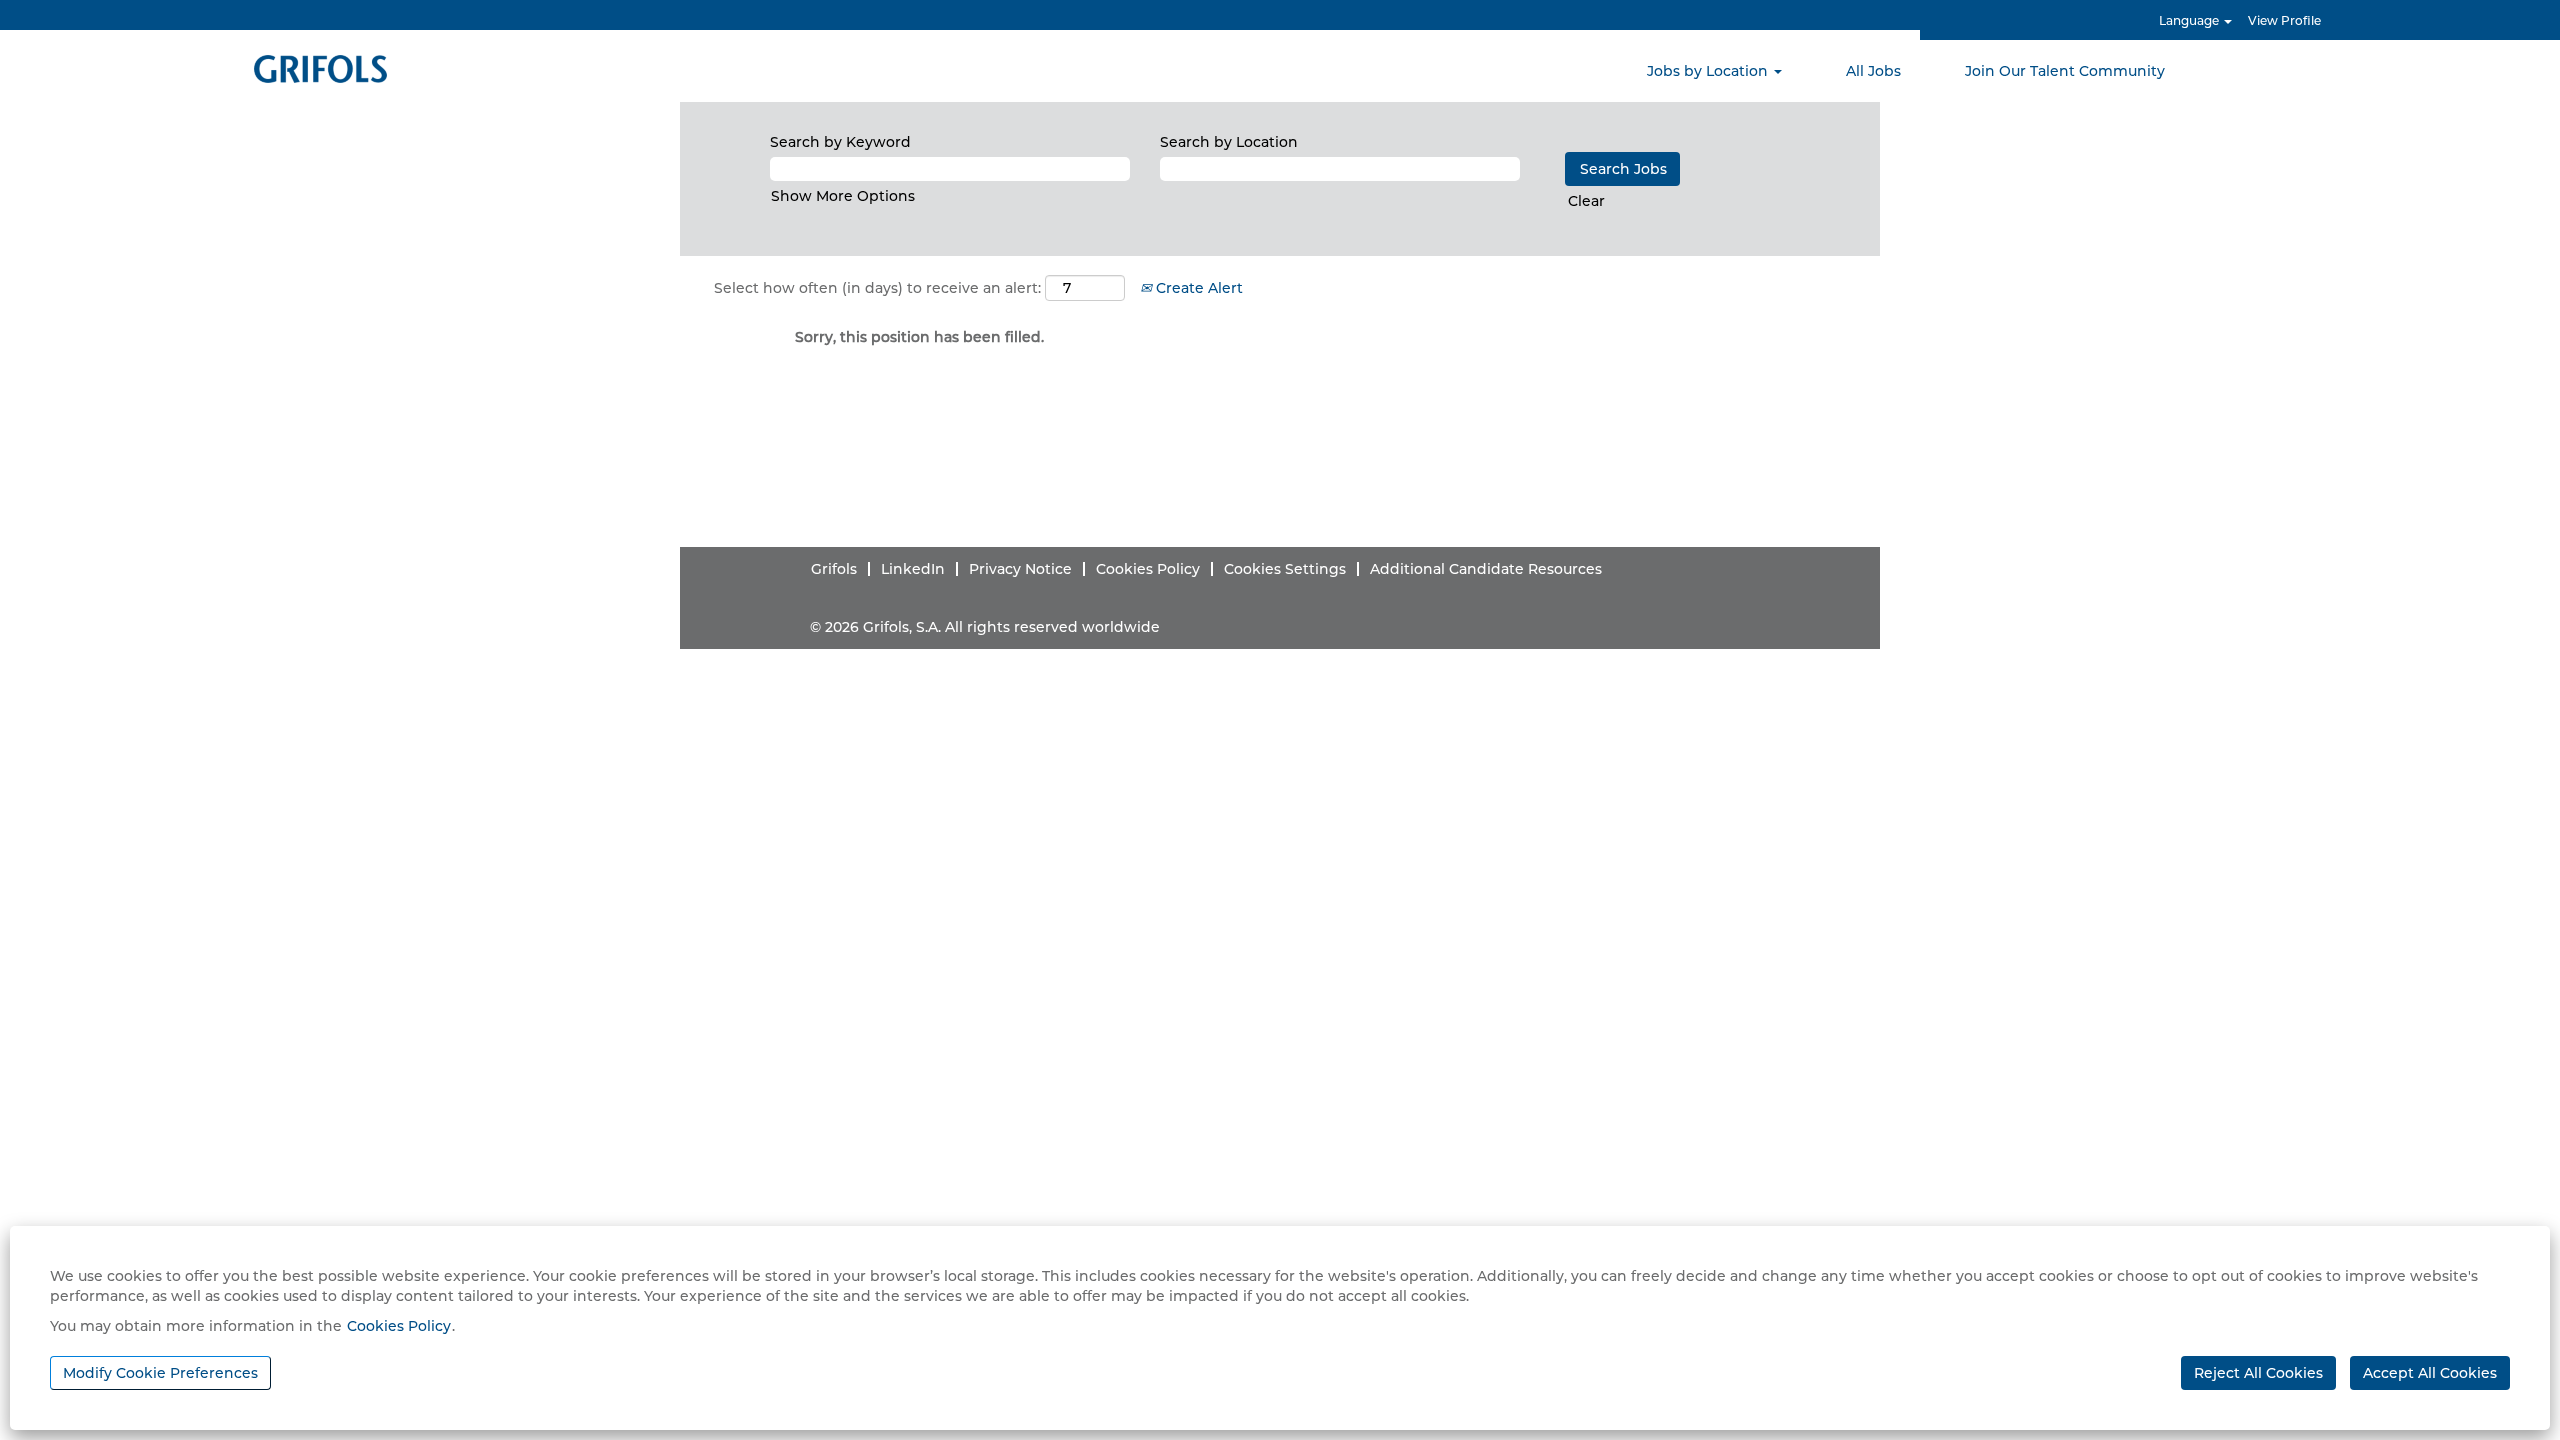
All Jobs (1873, 71)
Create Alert (1197, 288)
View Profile (2284, 20)
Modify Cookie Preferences (160, 1373)
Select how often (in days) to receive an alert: (877, 288)
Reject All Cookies (2258, 1373)
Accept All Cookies (2430, 1373)
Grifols (834, 569)
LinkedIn (913, 569)
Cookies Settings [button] (1285, 569)
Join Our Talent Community (2065, 71)
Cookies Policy (399, 1326)
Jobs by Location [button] (1709, 71)
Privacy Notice (1020, 569)
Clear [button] (1586, 201)
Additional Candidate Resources (1486, 569)
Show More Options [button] (843, 196)
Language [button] (2190, 20)
